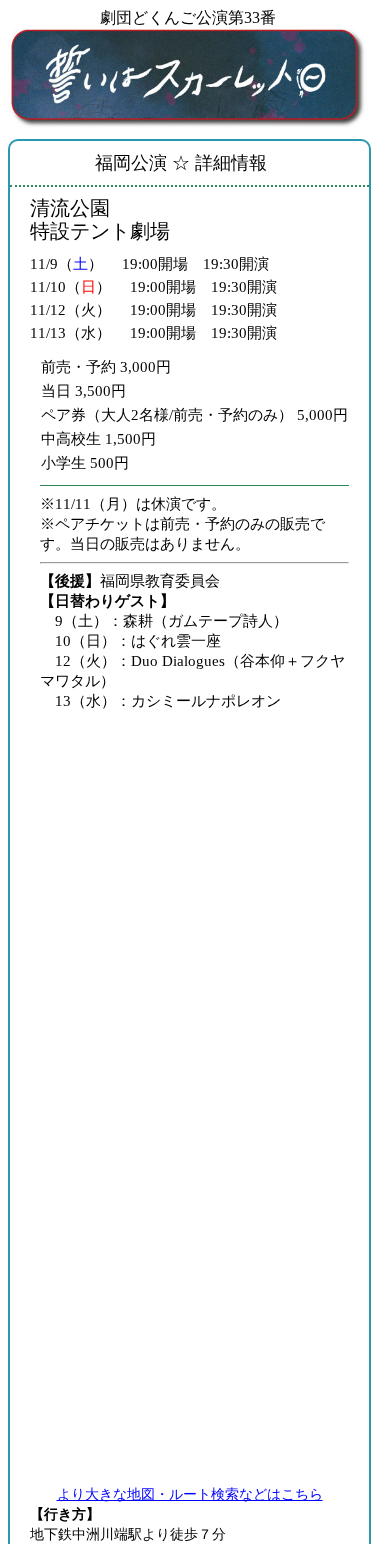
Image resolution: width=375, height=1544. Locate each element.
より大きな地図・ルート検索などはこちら (190, 1494)
